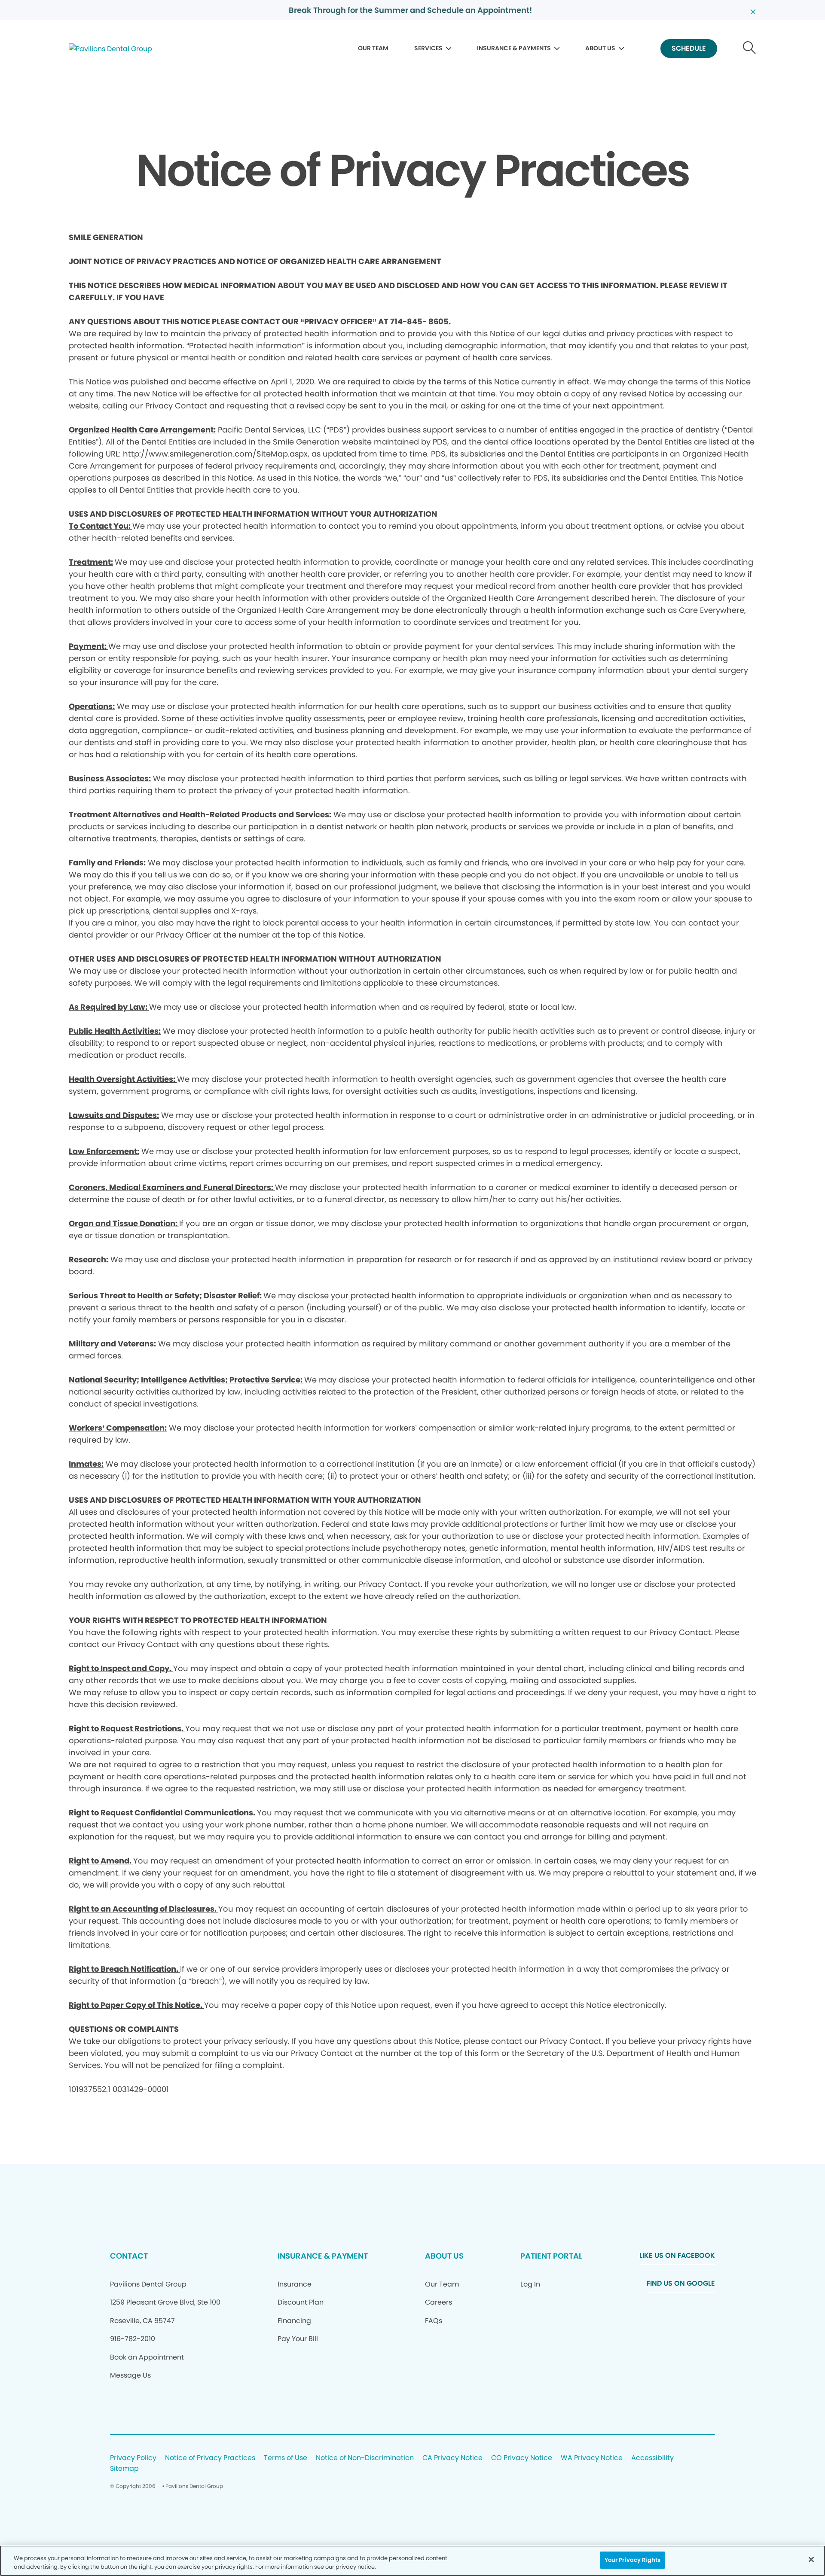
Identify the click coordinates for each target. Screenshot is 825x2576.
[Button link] (750, 49)
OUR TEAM (373, 48)
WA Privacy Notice (592, 2458)
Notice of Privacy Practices (210, 2458)
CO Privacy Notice (522, 2458)
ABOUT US (600, 48)
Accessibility (652, 2458)
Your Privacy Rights (632, 2560)
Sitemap (124, 2469)
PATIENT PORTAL (551, 2256)
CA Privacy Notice (452, 2458)
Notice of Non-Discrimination (365, 2458)
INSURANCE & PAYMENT (323, 2256)
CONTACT (129, 2256)
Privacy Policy (133, 2458)
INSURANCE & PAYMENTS (514, 48)
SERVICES (428, 48)
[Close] (811, 2559)
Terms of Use (286, 2458)
